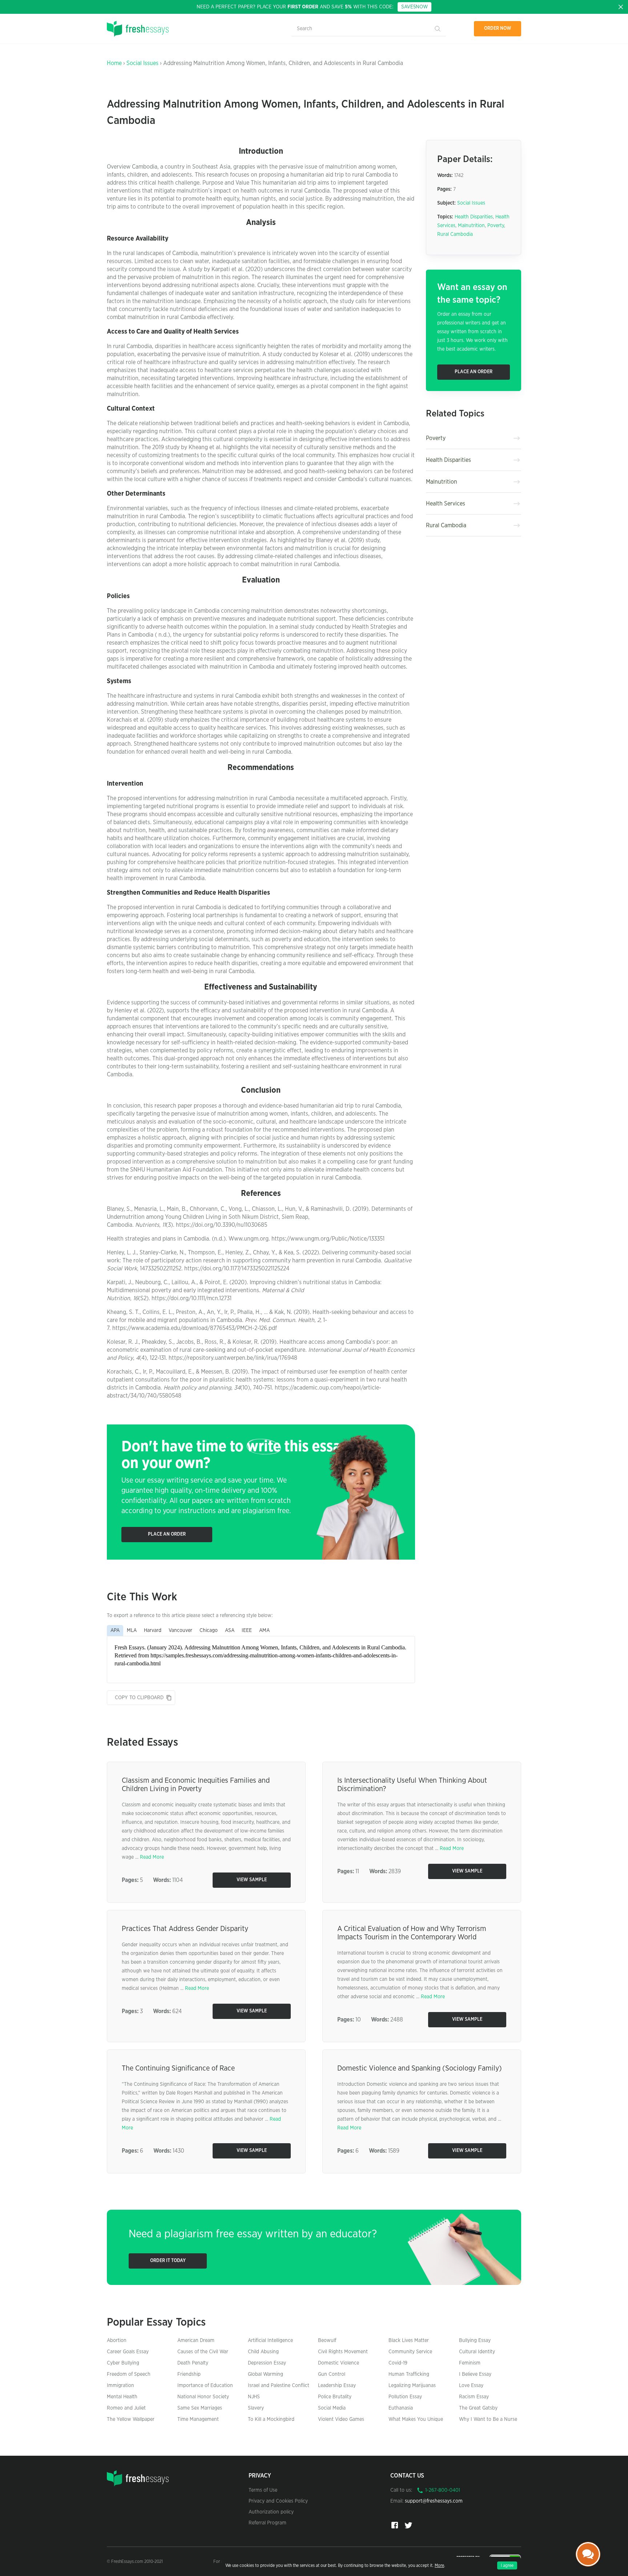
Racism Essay (474, 2397)
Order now (498, 29)
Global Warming (265, 2374)
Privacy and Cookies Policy (278, 2501)
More (439, 2565)
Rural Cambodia (455, 234)
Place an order (167, 1534)
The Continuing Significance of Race (178, 2068)
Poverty (496, 226)
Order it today (168, 2261)
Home (114, 63)
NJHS (254, 2397)
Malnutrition (471, 226)
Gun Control (332, 2374)
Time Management (198, 2419)
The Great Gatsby (478, 2408)
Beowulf (327, 2341)
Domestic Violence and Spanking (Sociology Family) (420, 2068)
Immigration (120, 2386)
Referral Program (267, 2523)
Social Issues (142, 63)
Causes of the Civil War (203, 2352)
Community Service (410, 2352)
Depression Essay (267, 2363)
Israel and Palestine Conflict (279, 2386)
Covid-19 (398, 2363)
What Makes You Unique (416, 2419)
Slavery (256, 2408)
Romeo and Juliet (126, 2408)
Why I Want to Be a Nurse (488, 2419)
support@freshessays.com (434, 2501)
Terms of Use (263, 2490)
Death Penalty (193, 2363)
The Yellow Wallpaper (131, 2419)
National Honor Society (203, 2397)
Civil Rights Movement (343, 2352)
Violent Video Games (341, 2419)
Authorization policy (271, 2512)
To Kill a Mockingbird (271, 2419)
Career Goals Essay (128, 2352)
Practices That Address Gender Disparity (185, 1929)
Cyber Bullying (123, 2363)
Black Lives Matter (409, 2341)
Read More (152, 1857)
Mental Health (122, 2397)
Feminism (470, 2363)
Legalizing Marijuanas (412, 2386)
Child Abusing (263, 2352)
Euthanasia (401, 2408)
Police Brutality (335, 2397)
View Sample (252, 1880)
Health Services (446, 504)
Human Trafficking (409, 2374)
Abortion (117, 2341)
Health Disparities (474, 217)
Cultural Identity (477, 2352)
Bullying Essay (475, 2341)
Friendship (189, 2374)
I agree (507, 2565)
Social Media (332, 2408)
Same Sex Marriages (200, 2408)
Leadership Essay (337, 2386)
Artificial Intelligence (270, 2341)
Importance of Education (205, 2386)
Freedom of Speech (129, 2374)
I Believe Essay (475, 2374)
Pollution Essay (405, 2397)
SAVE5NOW (414, 7)
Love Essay (471, 2386)
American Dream (196, 2341)
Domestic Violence (339, 2363)
